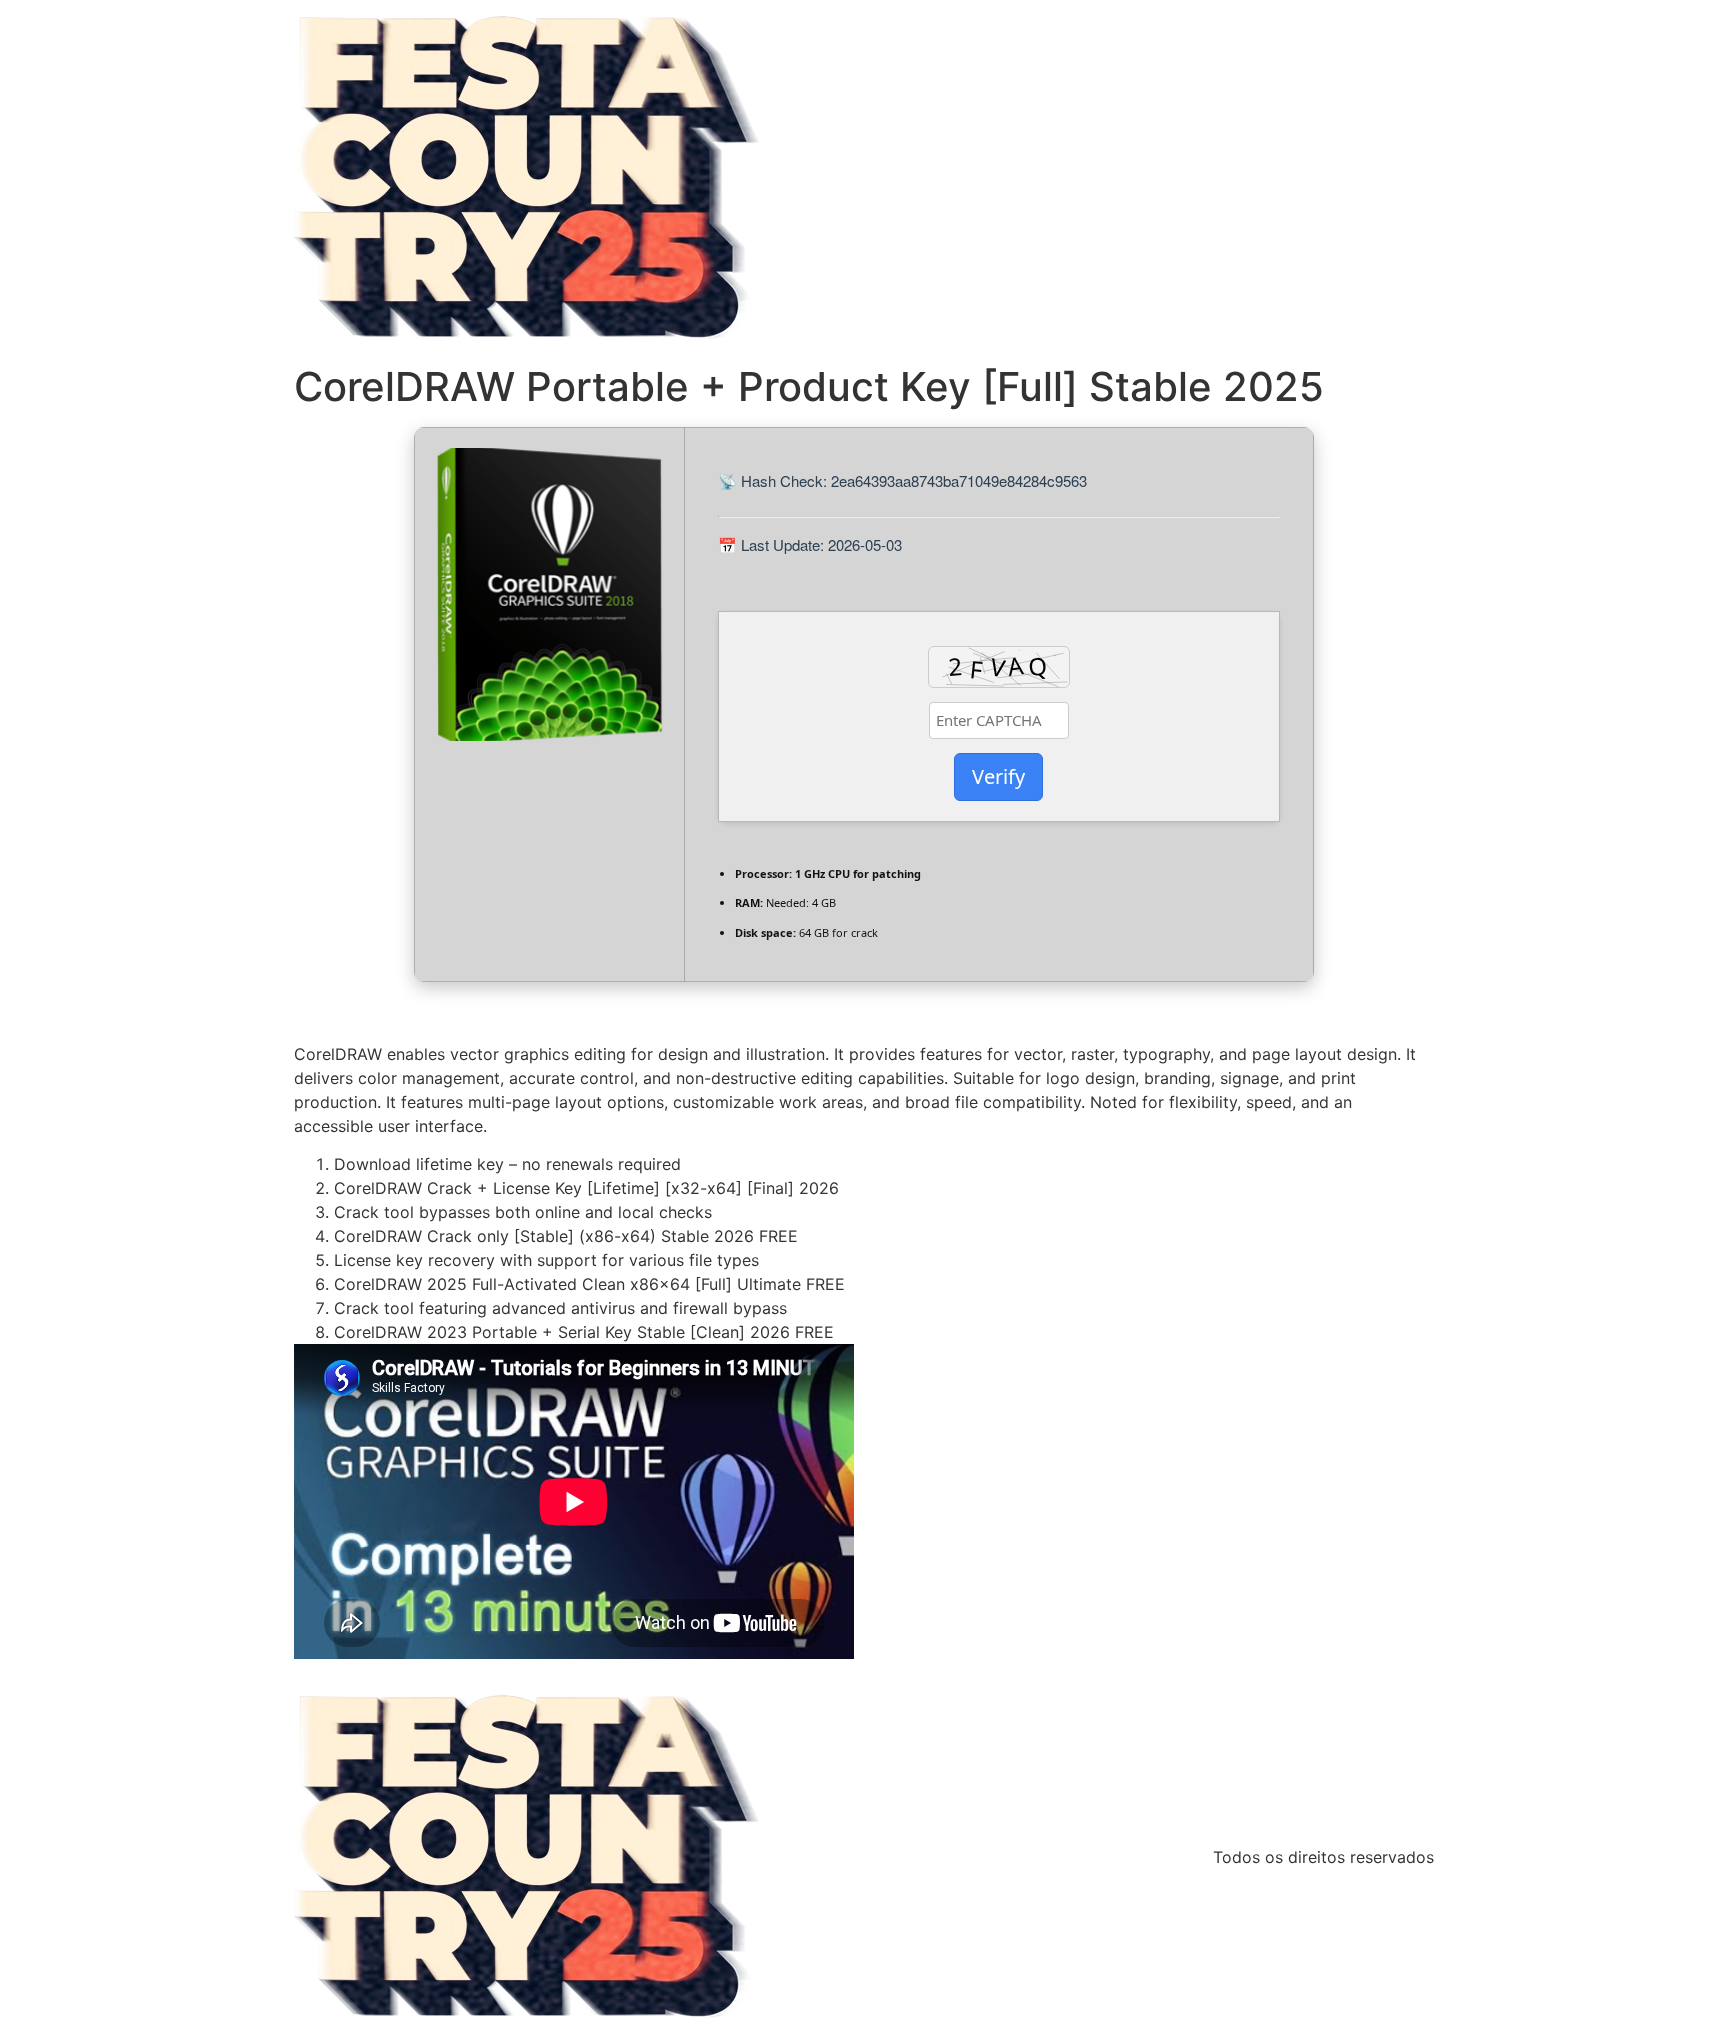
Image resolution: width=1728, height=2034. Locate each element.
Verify (998, 776)
